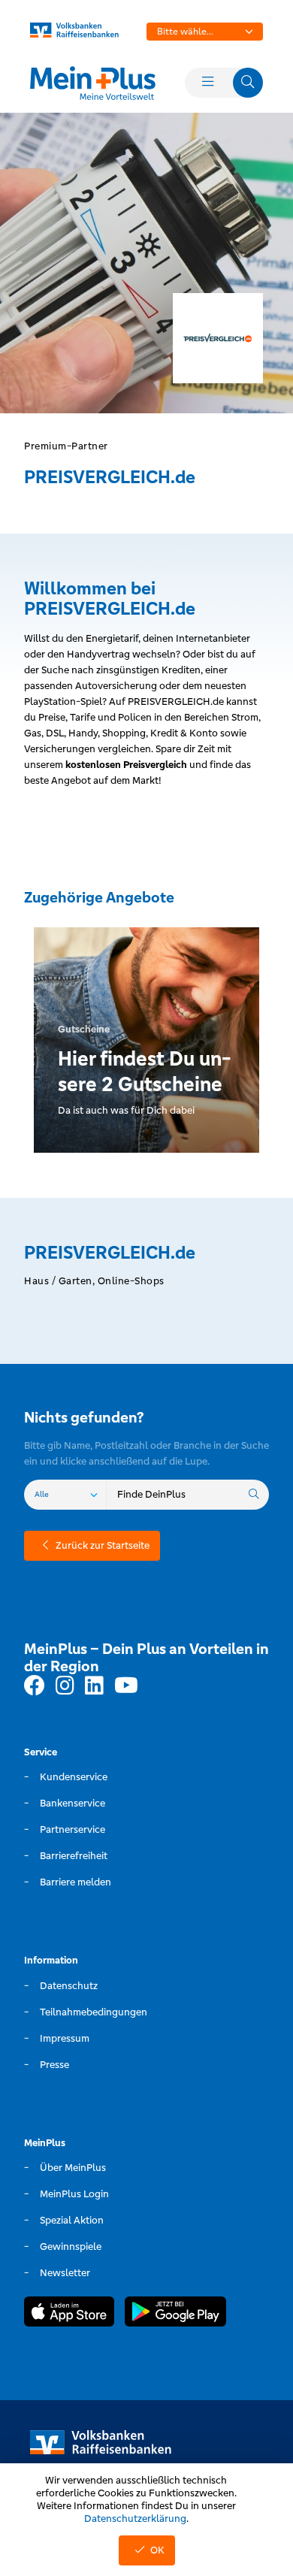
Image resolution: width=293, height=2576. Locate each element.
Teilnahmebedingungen (94, 2012)
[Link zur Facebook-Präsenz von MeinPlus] (35, 1686)
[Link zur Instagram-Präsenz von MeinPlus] (65, 1686)
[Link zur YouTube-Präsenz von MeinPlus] (126, 1686)
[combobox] (205, 32)
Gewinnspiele (71, 2246)
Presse (54, 2065)
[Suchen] (254, 1495)
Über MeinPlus (73, 2168)
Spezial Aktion (72, 2220)
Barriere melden (76, 1882)
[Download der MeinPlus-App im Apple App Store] (69, 2314)
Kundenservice (74, 1777)
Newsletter (65, 2273)
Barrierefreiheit (74, 1856)
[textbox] (205, 32)
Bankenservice (72, 1803)
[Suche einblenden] (248, 83)
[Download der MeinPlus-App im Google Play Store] (175, 2314)
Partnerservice (72, 1829)
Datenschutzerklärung (135, 2519)
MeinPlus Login (74, 2194)
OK (157, 2550)
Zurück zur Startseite (103, 1545)
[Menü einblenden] (207, 83)
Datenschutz (69, 1986)
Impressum (65, 2038)
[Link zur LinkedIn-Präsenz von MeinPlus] (94, 1686)
